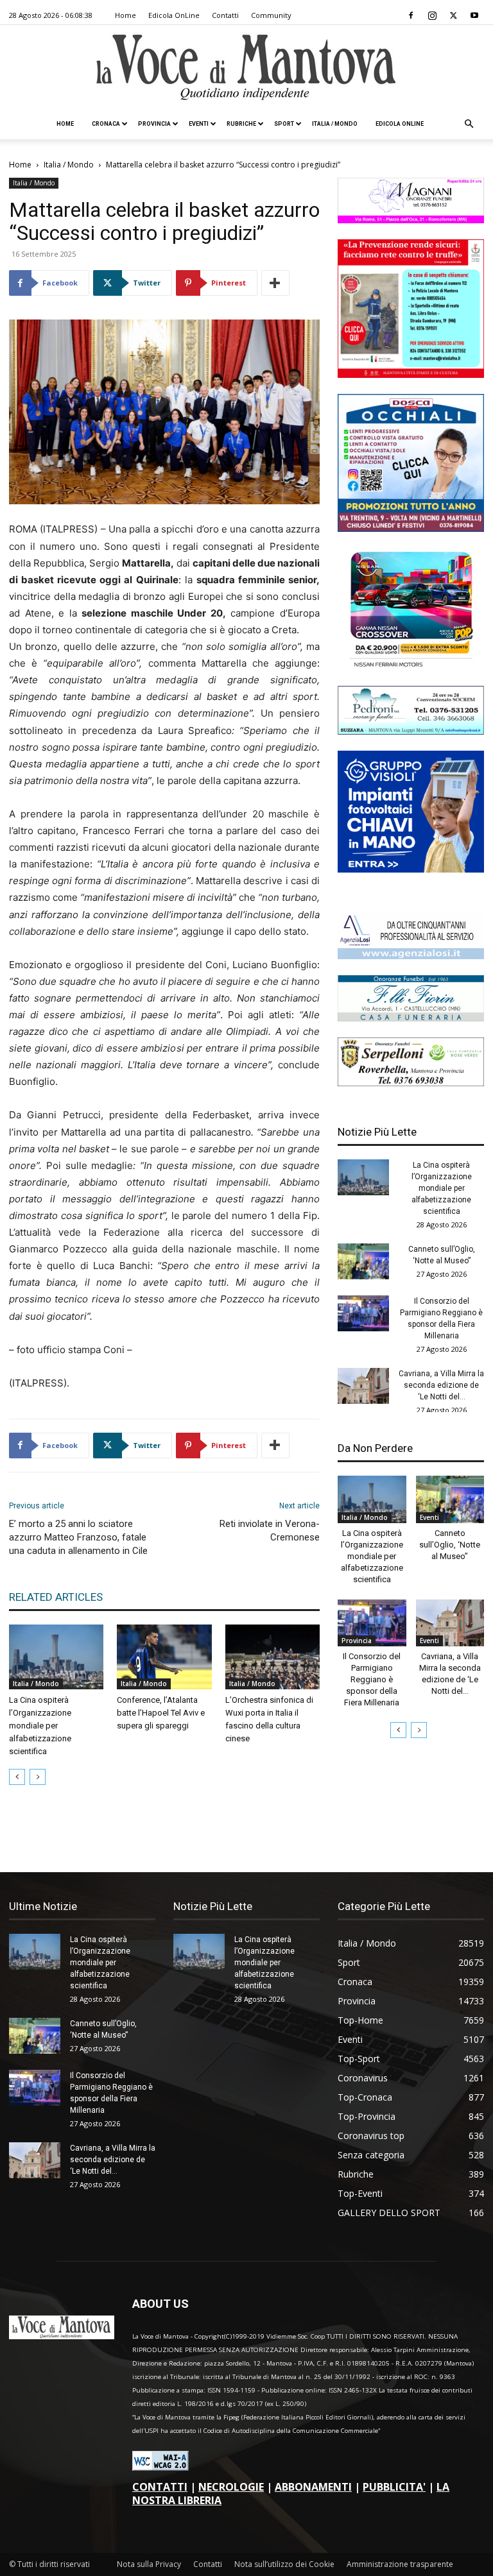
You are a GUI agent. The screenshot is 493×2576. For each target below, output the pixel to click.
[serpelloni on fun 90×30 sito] (411, 1083)
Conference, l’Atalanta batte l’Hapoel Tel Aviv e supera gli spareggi (161, 1713)
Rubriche (241, 124)
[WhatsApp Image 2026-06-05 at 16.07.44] (411, 666)
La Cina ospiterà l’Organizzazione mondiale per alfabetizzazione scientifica (40, 1726)
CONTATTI (160, 2487)
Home (125, 15)
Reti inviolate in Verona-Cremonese (270, 1531)
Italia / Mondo (335, 124)
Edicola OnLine (174, 15)
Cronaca (106, 124)
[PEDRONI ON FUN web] (411, 731)
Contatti (225, 15)
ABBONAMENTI (313, 2487)
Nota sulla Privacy (149, 2564)
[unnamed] (411, 956)
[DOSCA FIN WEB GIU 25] (411, 528)
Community (271, 15)
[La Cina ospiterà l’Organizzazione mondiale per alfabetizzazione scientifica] (56, 1657)
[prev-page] (17, 1777)
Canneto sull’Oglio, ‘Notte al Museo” (450, 1545)
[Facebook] (411, 15)
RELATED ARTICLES (56, 1597)
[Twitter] (453, 15)
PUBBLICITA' (394, 2487)
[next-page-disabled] (38, 1777)
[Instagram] (432, 15)
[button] (469, 124)
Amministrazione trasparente (400, 2564)
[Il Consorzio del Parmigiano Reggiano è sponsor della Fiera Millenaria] (363, 1313)
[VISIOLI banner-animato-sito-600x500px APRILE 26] (411, 869)
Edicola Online (400, 124)
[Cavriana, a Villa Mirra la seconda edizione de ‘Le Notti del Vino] (363, 1386)
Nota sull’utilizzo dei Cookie (284, 2564)
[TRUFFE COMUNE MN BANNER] (411, 374)
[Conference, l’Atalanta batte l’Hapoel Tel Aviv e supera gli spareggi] (164, 1657)
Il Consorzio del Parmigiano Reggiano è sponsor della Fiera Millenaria (372, 1679)
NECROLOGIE (231, 2487)
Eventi (199, 124)
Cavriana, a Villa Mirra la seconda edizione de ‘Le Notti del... (441, 1385)
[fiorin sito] (411, 1018)
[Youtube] (474, 15)
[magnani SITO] (411, 220)
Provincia (154, 124)
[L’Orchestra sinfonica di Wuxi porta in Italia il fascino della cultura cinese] (272, 1657)
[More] (275, 283)
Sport (284, 124)
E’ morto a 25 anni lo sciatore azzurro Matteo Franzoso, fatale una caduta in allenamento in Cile (78, 1537)
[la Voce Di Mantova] (246, 68)
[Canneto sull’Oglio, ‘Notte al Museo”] (363, 1261)
